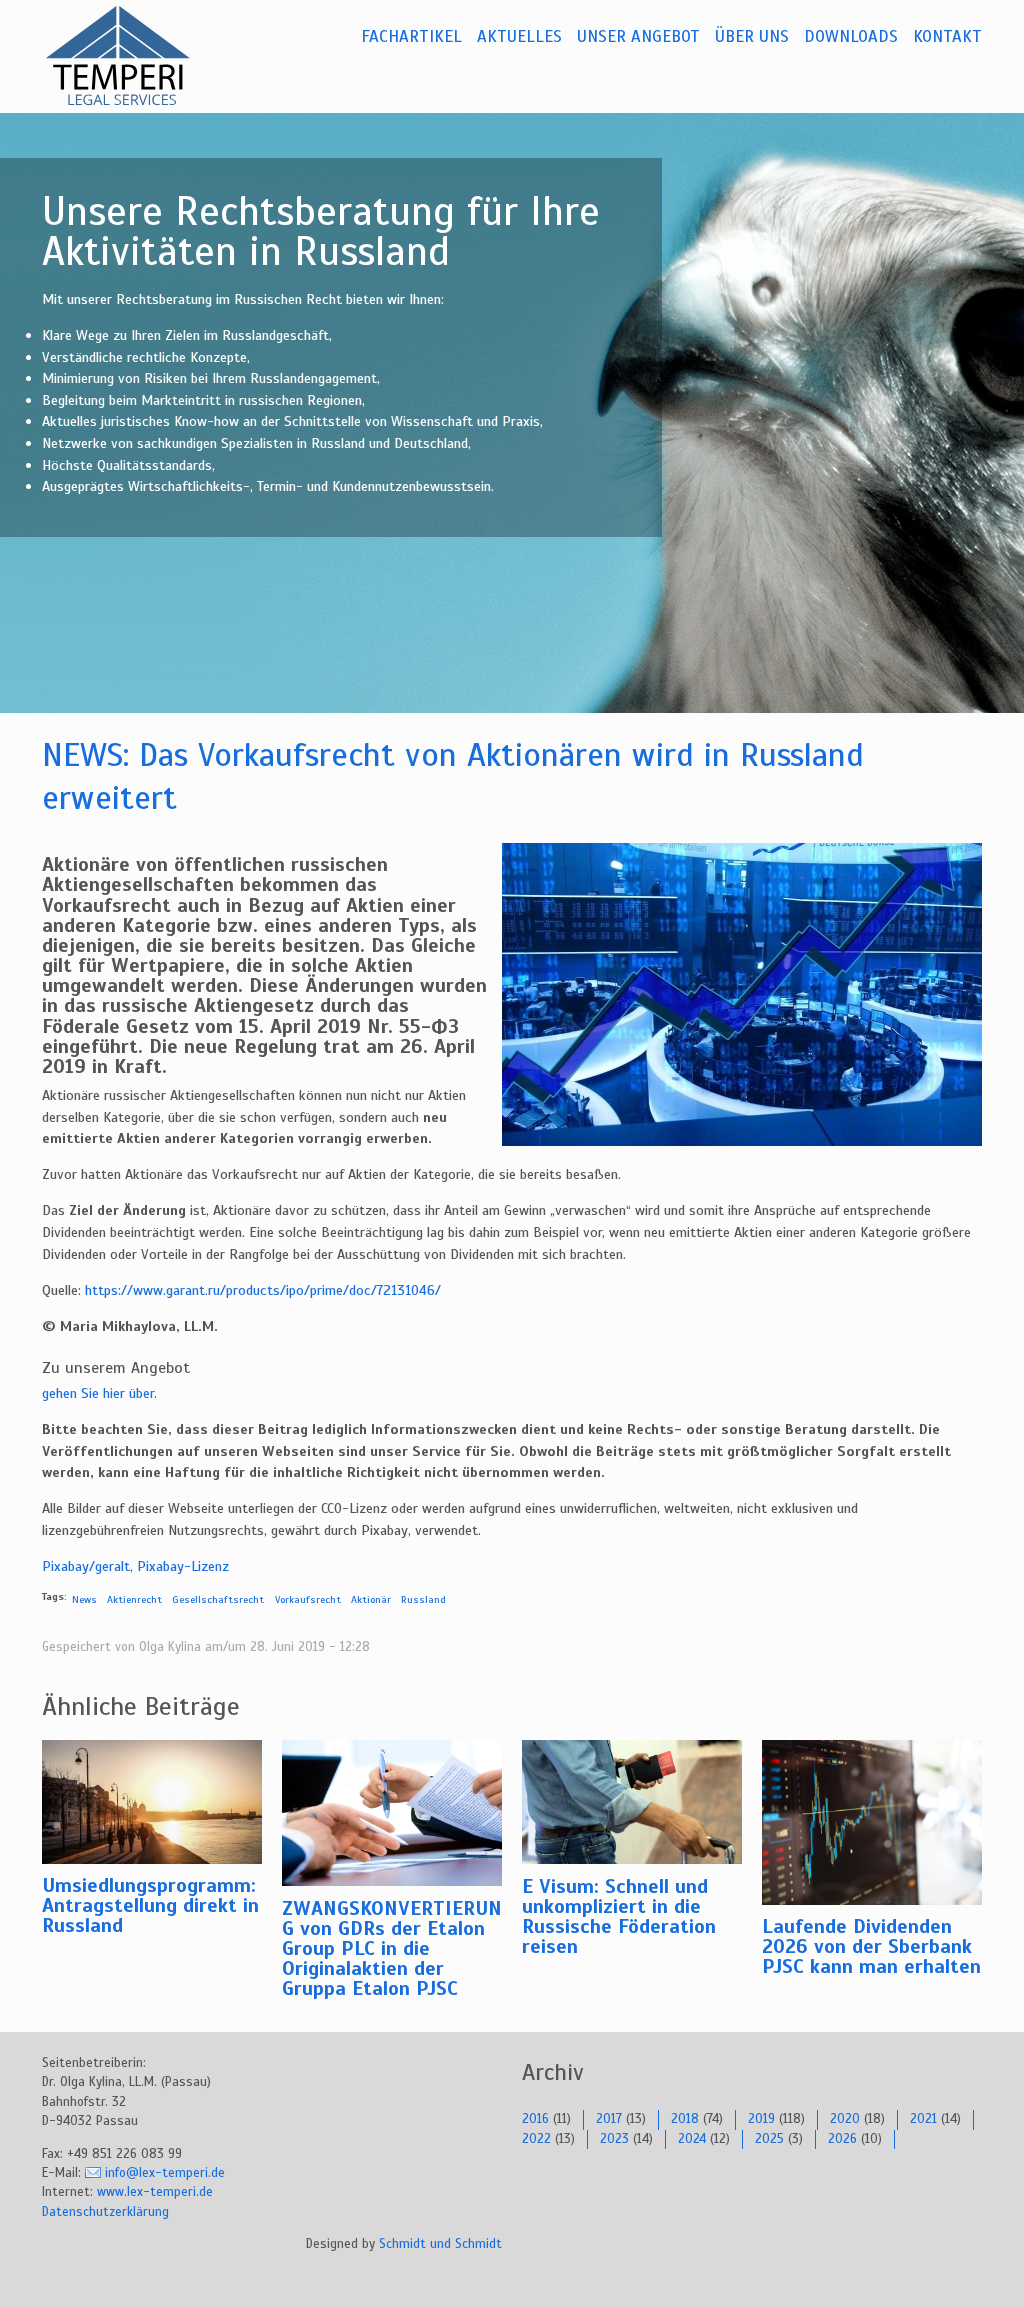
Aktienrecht (134, 1599)
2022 (536, 2139)
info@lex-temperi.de (165, 2173)
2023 (614, 2139)
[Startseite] (142, 56)
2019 (761, 2119)
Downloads (851, 36)
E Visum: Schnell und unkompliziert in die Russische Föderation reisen (619, 1916)
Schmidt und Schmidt (440, 2244)
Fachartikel (411, 36)
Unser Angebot (638, 36)
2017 (609, 2119)
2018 (685, 2119)
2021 (923, 2119)
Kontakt (947, 36)
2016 (535, 2119)
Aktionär (371, 1599)
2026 (842, 2139)
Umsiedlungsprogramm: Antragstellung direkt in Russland (150, 1905)
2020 (845, 2119)
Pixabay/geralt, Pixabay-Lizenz (135, 1566)
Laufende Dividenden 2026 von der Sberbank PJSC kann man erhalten (871, 1946)
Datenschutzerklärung (105, 2212)
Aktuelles (519, 36)
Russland (423, 1599)
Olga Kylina (170, 1647)
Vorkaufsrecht (308, 1599)
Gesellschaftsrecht (218, 1599)
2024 (692, 2139)
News (84, 1599)
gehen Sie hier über (98, 1393)
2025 (769, 2139)
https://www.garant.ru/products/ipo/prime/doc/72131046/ (263, 1290)
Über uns (752, 36)
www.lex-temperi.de (155, 2192)
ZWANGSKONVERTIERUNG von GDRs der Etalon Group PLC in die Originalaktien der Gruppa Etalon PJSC (392, 1949)
